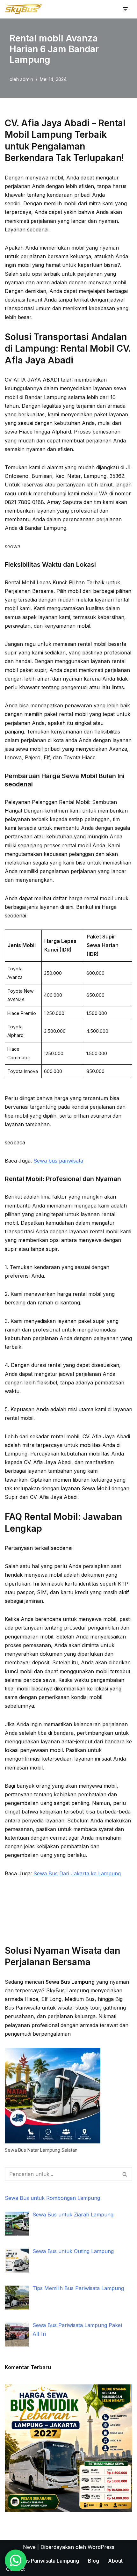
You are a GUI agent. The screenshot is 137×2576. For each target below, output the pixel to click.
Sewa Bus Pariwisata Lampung (43, 2561)
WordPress (101, 2547)
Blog (94, 2561)
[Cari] (125, 2174)
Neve (29, 2547)
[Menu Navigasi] (125, 9)
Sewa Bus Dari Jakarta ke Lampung (77, 1873)
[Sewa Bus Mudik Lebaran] (68, 2510)
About (115, 2561)
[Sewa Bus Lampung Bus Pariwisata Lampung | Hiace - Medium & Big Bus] (24, 9)
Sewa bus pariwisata (58, 1161)
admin (27, 79)
